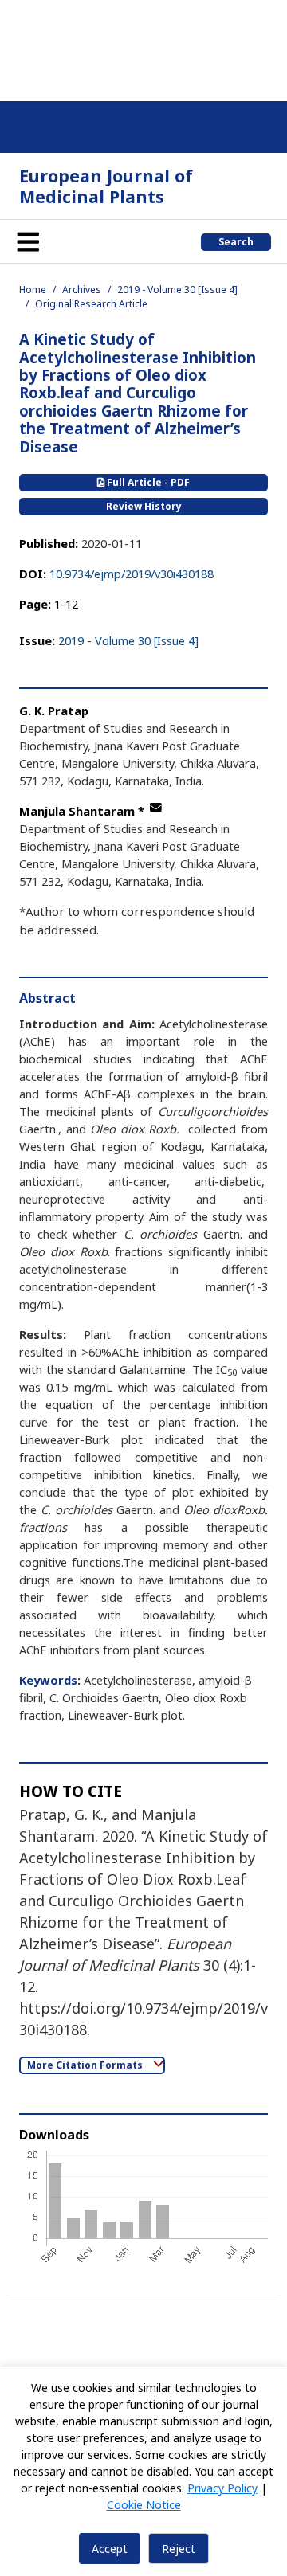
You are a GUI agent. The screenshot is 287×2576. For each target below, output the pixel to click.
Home (33, 290)
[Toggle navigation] (28, 241)
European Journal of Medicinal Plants (106, 186)
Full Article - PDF (147, 482)
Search (236, 242)
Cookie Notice (144, 2505)
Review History (144, 506)
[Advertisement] (143, 48)
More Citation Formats (86, 2065)
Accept (110, 2549)
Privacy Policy (222, 2488)
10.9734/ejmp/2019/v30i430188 (132, 574)
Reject (179, 2549)
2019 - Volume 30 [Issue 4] (177, 290)
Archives (82, 290)
